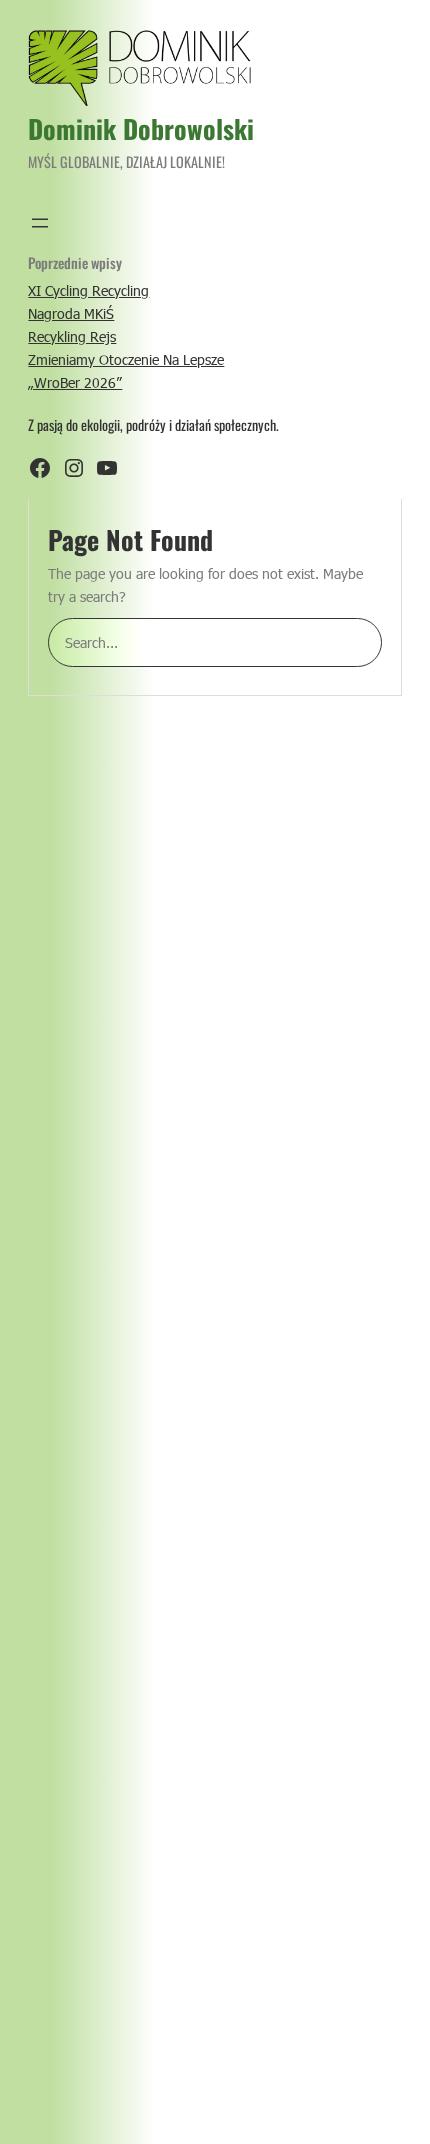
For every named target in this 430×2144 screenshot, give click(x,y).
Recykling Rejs (72, 336)
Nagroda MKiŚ (71, 313)
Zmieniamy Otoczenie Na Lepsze (126, 359)
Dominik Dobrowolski (141, 128)
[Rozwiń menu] (40, 223)
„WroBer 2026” (75, 382)
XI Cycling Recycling (88, 290)
